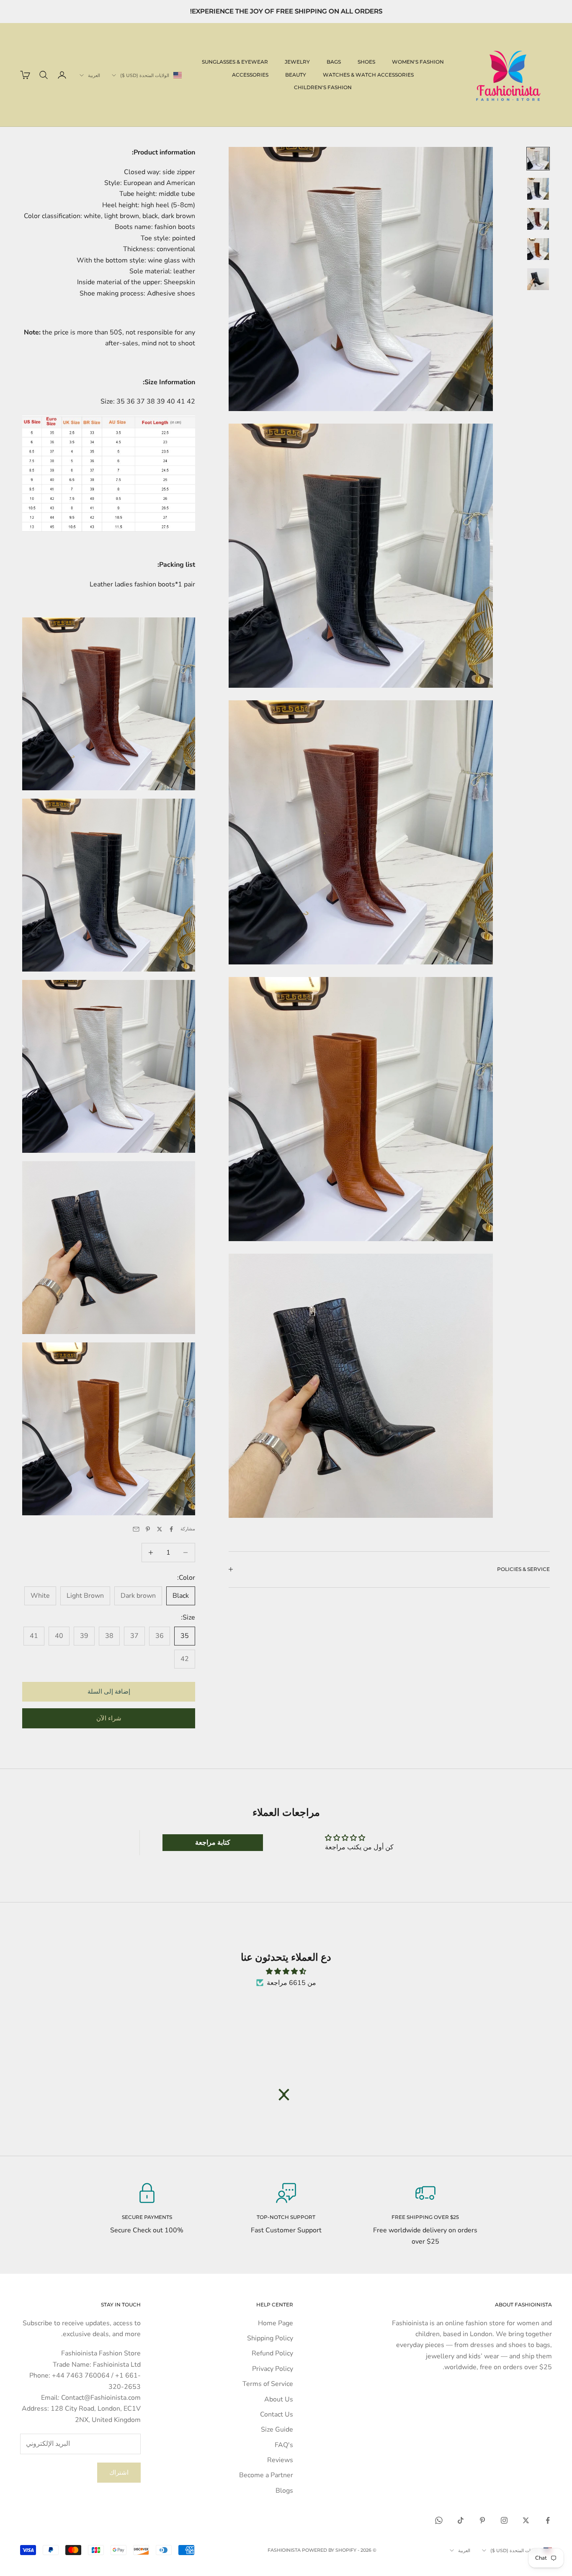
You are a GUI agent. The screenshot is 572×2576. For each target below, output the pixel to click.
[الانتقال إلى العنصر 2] (538, 189)
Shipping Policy (270, 2338)
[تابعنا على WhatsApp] (439, 2520)
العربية (94, 75)
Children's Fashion (323, 87)
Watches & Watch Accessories (368, 75)
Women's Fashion (418, 62)
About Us (279, 2399)
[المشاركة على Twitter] (160, 1529)
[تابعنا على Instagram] (504, 2520)
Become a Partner (266, 2475)
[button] (288, 2095)
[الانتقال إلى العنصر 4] (538, 249)
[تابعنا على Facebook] (548, 2520)
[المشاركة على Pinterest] (148, 1529)
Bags (334, 62)
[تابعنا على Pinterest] (482, 2520)
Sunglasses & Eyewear (235, 62)
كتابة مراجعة (213, 1843)
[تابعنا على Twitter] (526, 2520)
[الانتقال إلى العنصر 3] (538, 219)
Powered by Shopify (329, 2550)
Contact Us (277, 2414)
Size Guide (277, 2429)
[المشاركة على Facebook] (171, 1529)
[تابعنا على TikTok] (461, 2520)
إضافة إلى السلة (109, 1692)
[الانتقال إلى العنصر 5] (538, 279)
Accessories (250, 75)
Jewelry (297, 62)
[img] (286, 1971)
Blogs (284, 2491)
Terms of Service (268, 2384)
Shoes (366, 62)
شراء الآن (109, 1718)
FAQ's (284, 2445)
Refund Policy (272, 2353)
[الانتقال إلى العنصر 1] (538, 159)
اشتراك (119, 2473)
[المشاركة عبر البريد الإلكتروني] (136, 1529)
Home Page (276, 2323)
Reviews (280, 2460)
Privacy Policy (273, 2369)
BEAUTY (296, 75)
